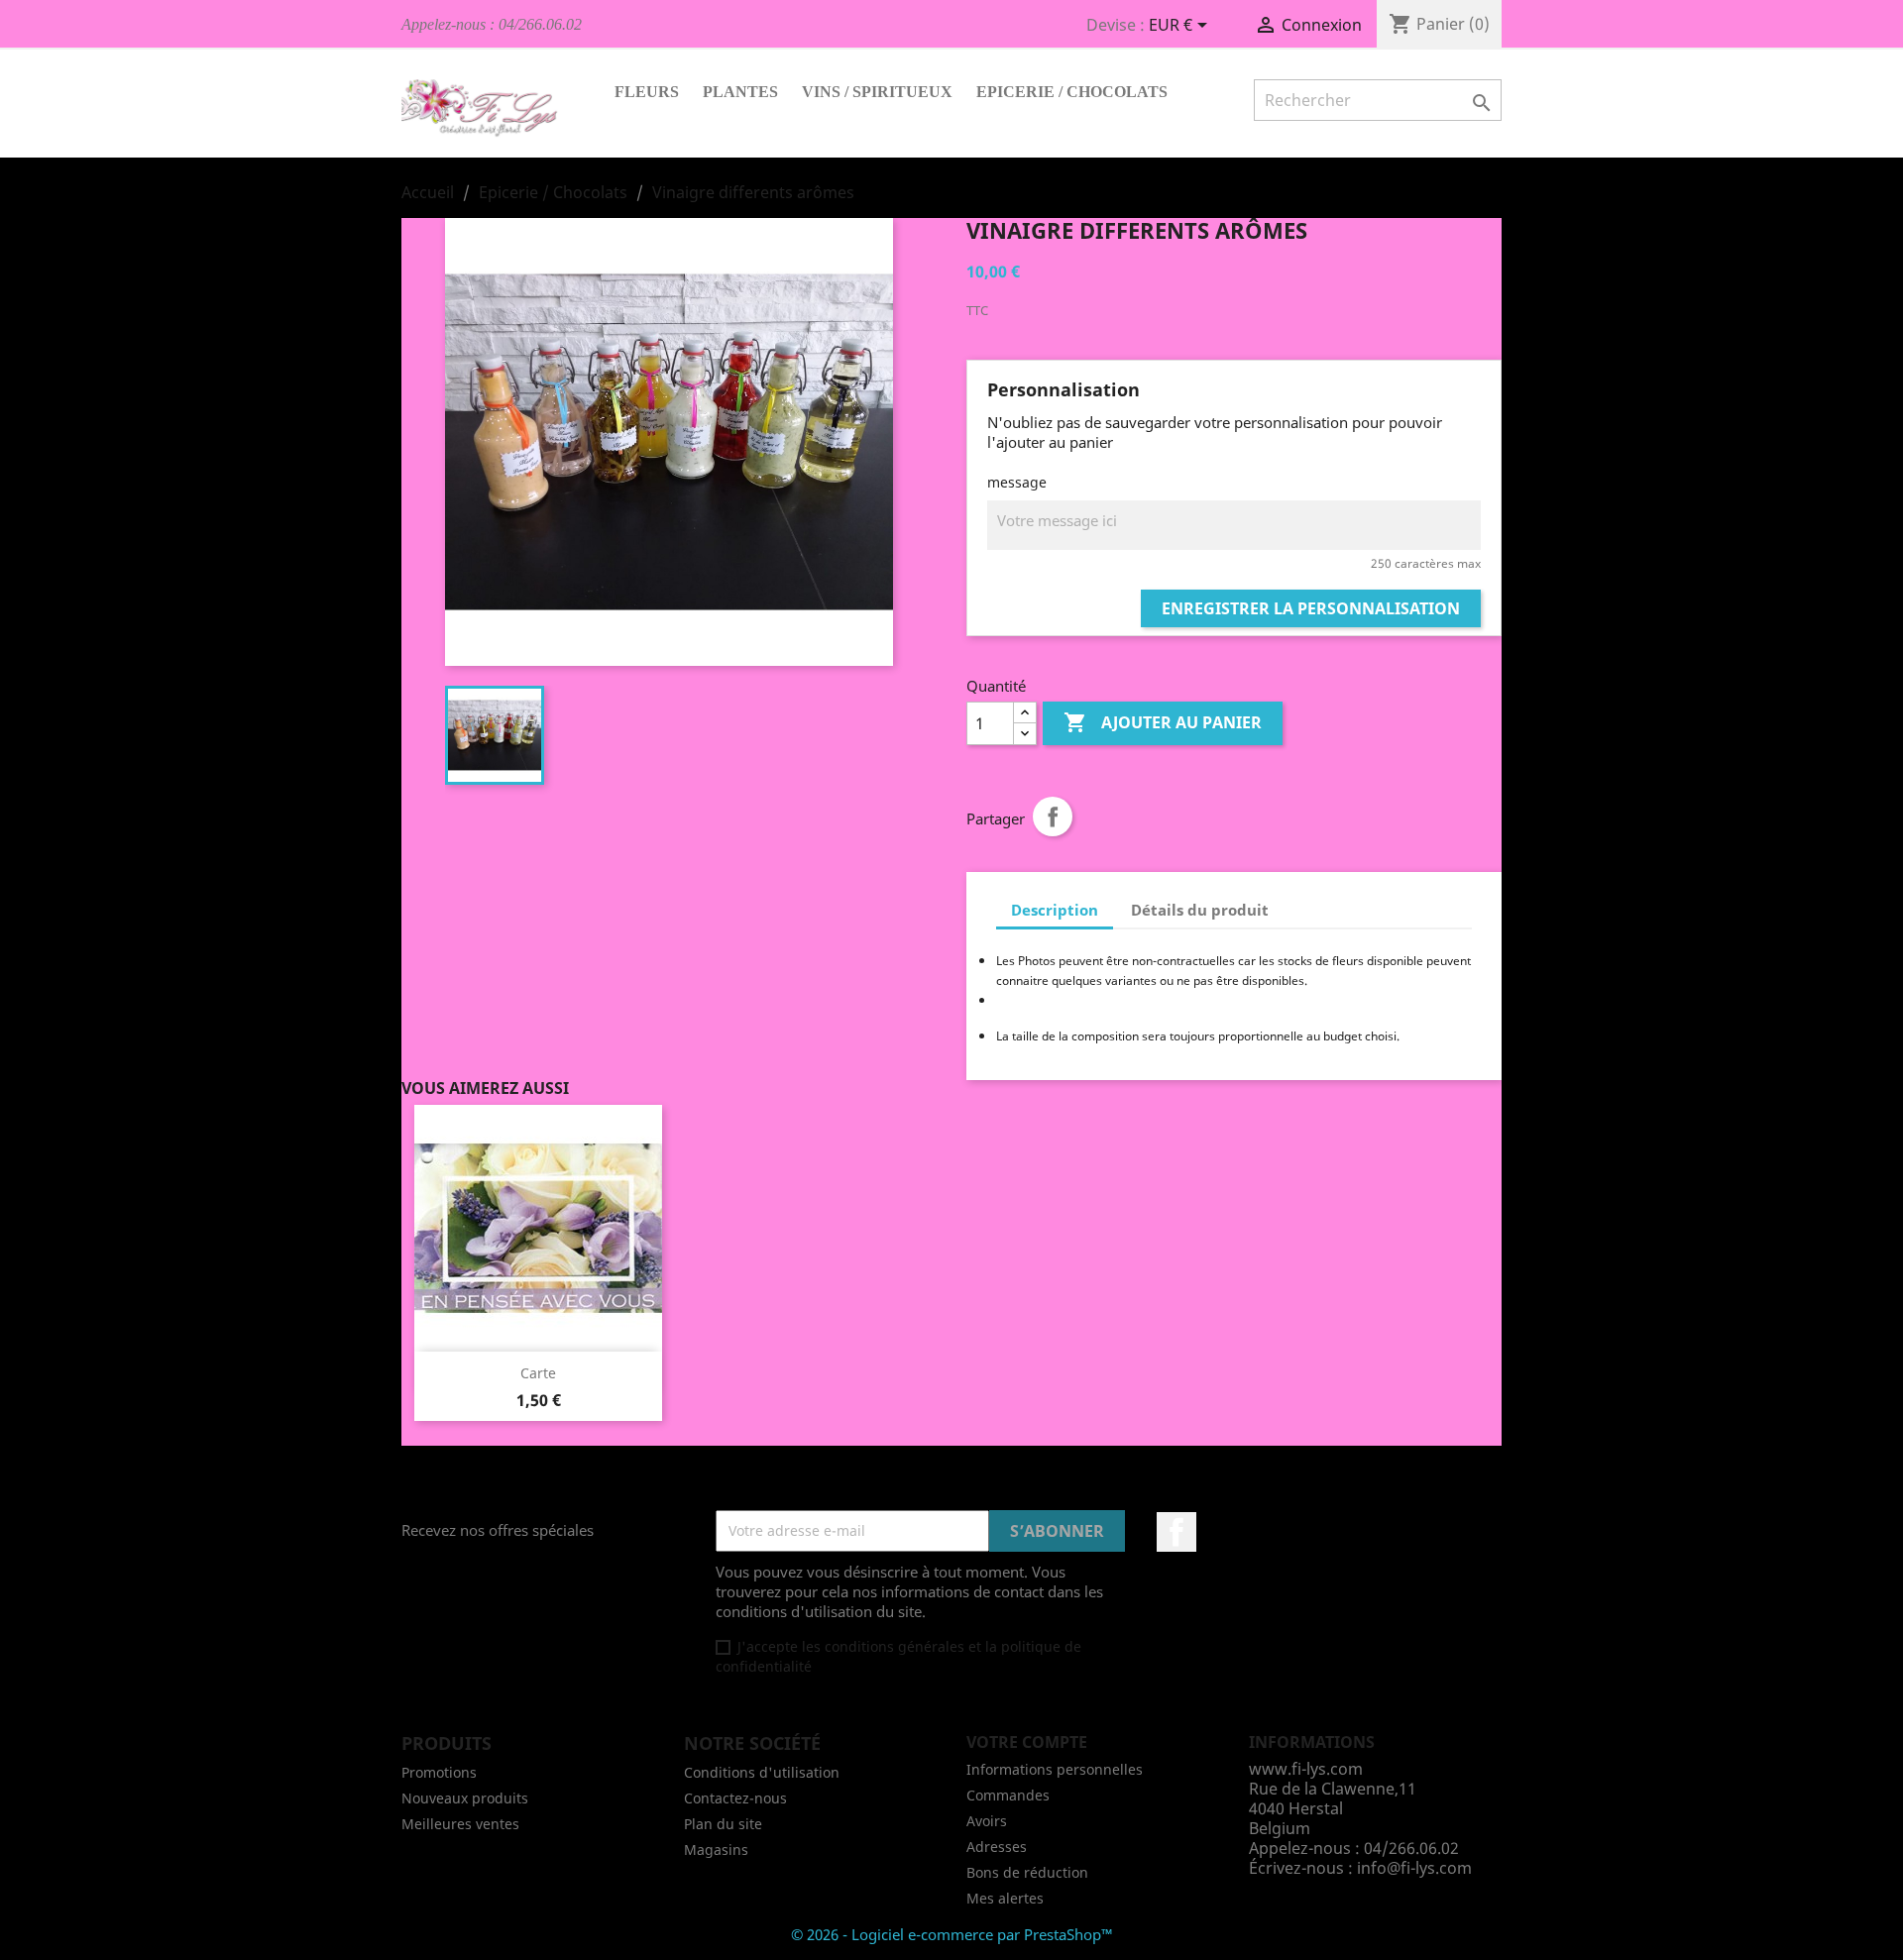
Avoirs (987, 1821)
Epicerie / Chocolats (1072, 92)
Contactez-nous (735, 1798)
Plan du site (723, 1824)
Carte (538, 1373)
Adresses (997, 1847)
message (1017, 482)
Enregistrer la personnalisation (1311, 608)
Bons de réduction (1027, 1872)
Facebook (1176, 1532)
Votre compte (1027, 1742)
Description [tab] (1055, 910)
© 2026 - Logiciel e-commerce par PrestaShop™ (952, 1934)
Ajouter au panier (1163, 722)
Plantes (740, 92)
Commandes (1008, 1795)
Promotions (439, 1772)
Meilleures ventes (460, 1824)
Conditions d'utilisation (762, 1772)
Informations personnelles (1055, 1769)
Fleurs (647, 92)
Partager (1053, 817)
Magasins (716, 1850)
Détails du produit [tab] (1200, 910)
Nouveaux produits (465, 1798)
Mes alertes (1005, 1898)
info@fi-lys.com (1414, 1868)
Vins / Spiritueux (877, 92)
